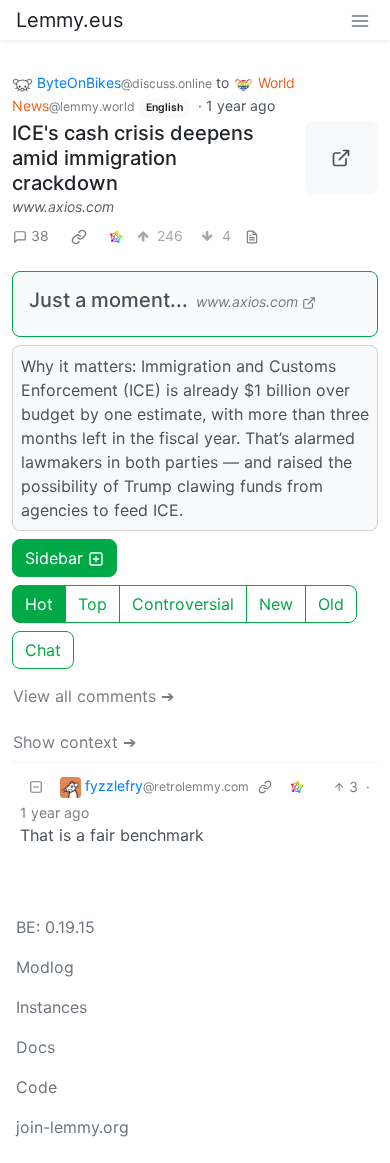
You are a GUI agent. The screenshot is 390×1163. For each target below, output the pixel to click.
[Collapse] (36, 786)
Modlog (45, 967)
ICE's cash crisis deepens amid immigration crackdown (133, 158)
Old (331, 604)
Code (36, 1087)
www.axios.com (63, 206)
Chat (43, 650)
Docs (35, 1047)
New (276, 604)
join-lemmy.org (72, 1127)
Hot (39, 604)
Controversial (183, 604)
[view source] (252, 235)
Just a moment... (108, 300)
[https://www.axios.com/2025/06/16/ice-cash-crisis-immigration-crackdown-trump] (342, 158)
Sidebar (54, 558)
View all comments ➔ (93, 696)
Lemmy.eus (69, 20)
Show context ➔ (74, 742)
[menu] (360, 20)
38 (40, 235)
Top (92, 604)
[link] (79, 236)
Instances (51, 1007)
